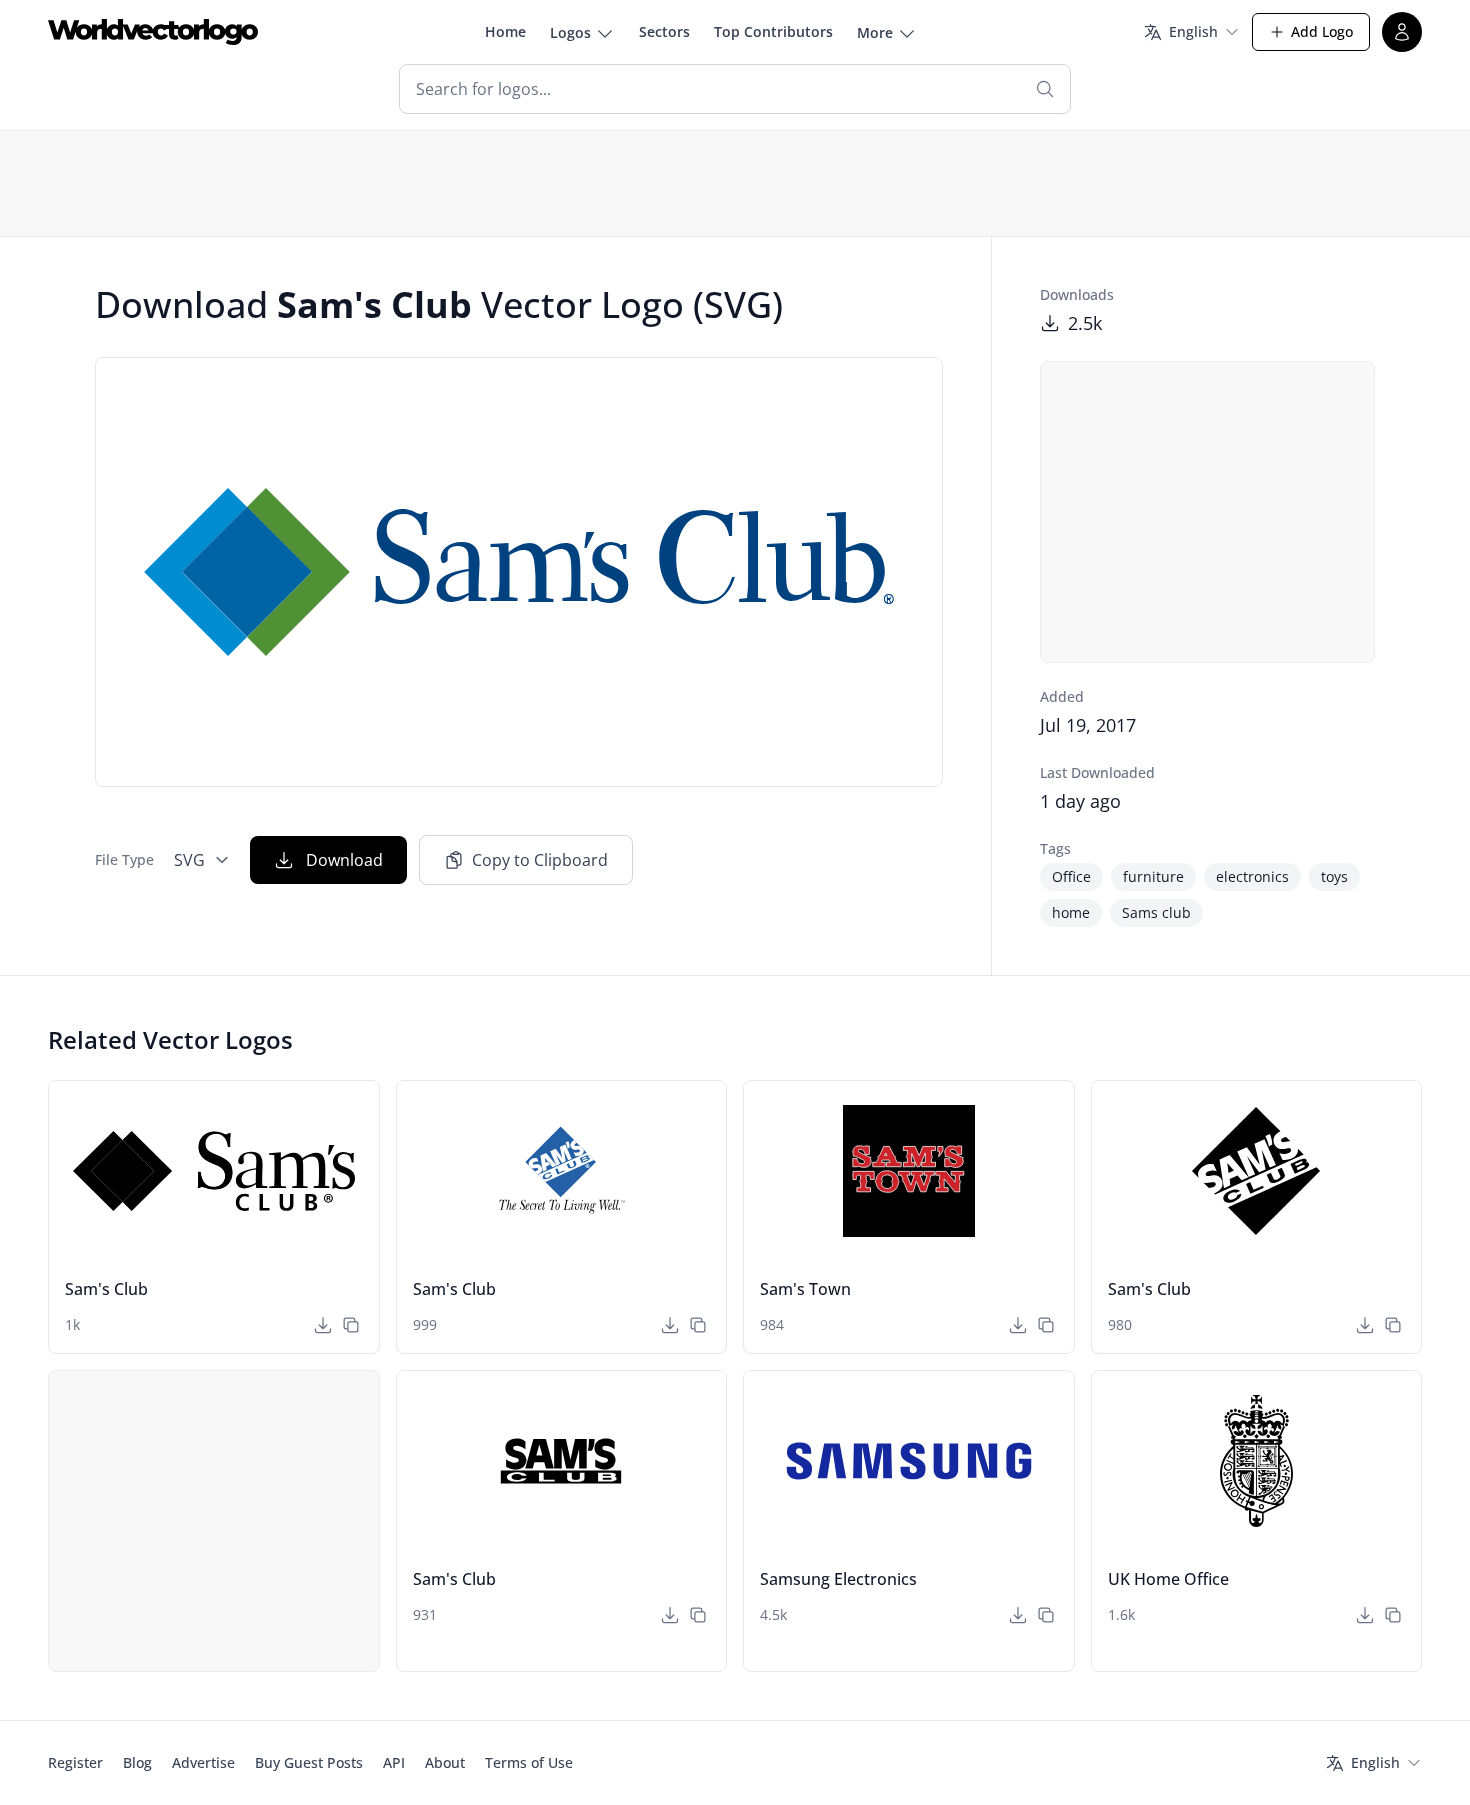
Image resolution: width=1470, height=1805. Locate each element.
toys (1334, 876)
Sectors (664, 31)
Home (505, 31)
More (875, 32)
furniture (1153, 876)
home (1071, 912)
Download (344, 860)
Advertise (203, 1762)
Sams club (1156, 912)
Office (1071, 876)
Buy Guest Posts (309, 1762)
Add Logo (1322, 31)
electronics (1252, 876)
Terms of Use (529, 1762)
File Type (124, 859)
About (445, 1762)
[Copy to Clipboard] (351, 1325)
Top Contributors (773, 31)
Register (75, 1762)
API (394, 1762)
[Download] (323, 1325)
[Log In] (1402, 32)
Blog (137, 1762)
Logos (570, 32)
